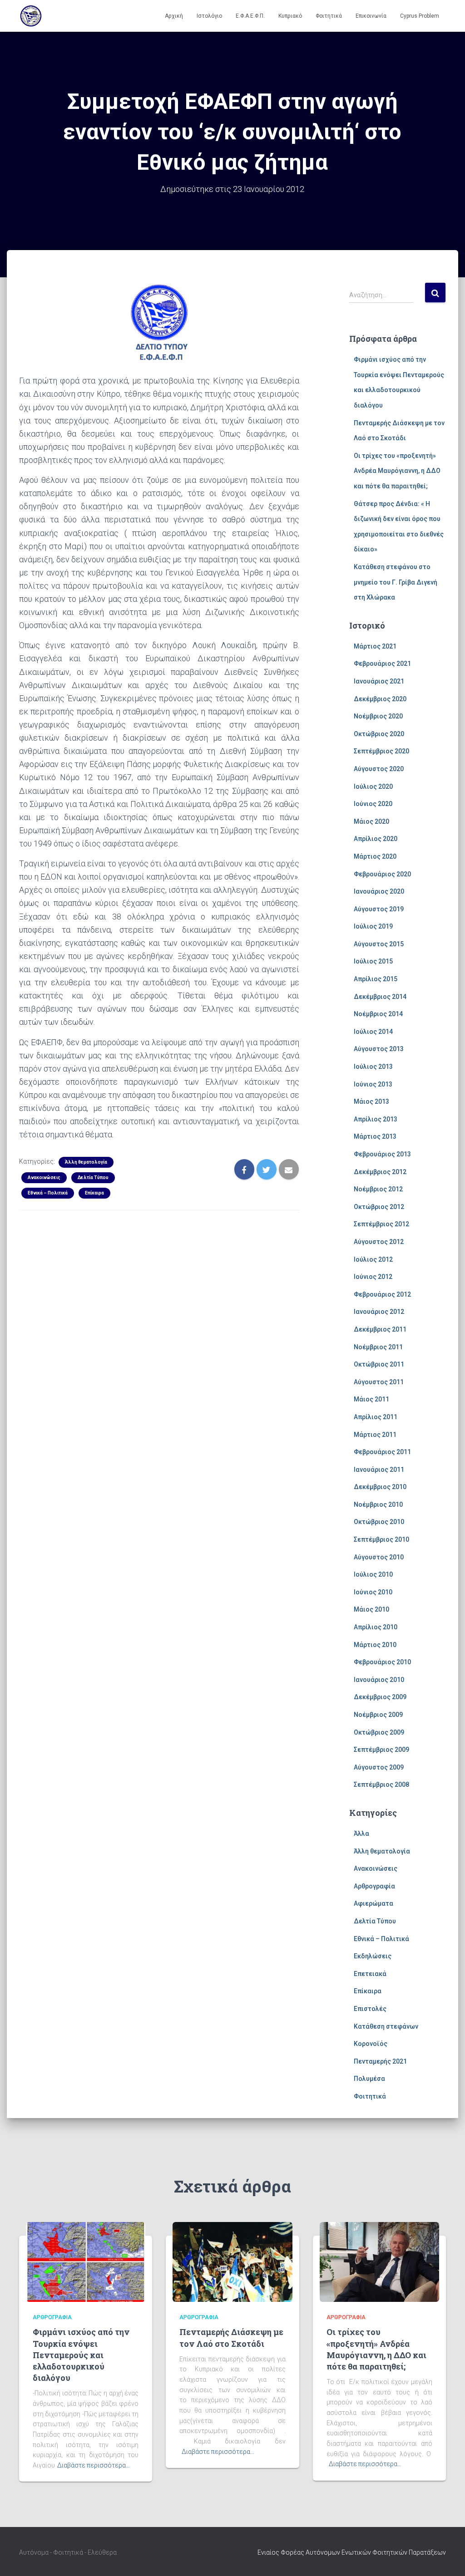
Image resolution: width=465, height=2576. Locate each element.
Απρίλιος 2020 (376, 839)
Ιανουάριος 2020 (379, 891)
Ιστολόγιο (209, 16)
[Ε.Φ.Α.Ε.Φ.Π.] (31, 16)
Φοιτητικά (329, 16)
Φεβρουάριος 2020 (382, 874)
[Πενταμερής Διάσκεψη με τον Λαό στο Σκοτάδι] (232, 2261)
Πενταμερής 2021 (380, 2061)
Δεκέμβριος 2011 (380, 1329)
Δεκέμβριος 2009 (380, 1697)
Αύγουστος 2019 (379, 909)
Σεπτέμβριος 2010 (381, 1539)
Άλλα (361, 1834)
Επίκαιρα (94, 1193)
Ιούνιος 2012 (373, 1277)
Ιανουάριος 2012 (379, 1312)
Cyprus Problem (420, 16)
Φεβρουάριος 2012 (382, 1294)
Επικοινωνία (371, 16)
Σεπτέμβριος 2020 (381, 751)
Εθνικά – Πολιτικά (48, 1193)
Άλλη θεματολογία (86, 1162)
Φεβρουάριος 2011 (382, 1452)
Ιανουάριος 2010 (379, 1680)
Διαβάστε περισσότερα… (94, 2465)
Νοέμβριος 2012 (378, 1189)
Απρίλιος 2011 (376, 1417)
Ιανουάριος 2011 (379, 1470)
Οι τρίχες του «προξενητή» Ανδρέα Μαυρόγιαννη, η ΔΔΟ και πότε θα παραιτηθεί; (397, 471)
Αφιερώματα (373, 1903)
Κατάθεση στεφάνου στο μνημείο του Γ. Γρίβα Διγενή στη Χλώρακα (396, 582)
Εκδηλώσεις (373, 1956)
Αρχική (174, 16)
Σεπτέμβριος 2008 (381, 1785)
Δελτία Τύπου (93, 1177)
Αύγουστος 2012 (379, 1242)
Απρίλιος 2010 (376, 1627)
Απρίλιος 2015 (376, 979)
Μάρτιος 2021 (375, 646)
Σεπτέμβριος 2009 (381, 1750)
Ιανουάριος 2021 (379, 681)
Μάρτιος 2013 (375, 1136)
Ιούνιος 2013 (373, 1084)
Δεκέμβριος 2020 (380, 699)
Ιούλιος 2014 (373, 1032)
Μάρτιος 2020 (375, 856)
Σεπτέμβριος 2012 (381, 1224)
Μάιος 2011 (371, 1399)
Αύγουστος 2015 (379, 944)
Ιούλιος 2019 (373, 926)
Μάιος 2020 (371, 821)
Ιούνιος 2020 (373, 804)
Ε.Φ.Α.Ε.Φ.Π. (250, 16)
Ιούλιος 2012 (373, 1259)
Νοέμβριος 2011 (378, 1347)
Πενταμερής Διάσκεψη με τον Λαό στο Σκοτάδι (231, 2338)
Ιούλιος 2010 (373, 1574)
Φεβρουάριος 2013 (382, 1154)
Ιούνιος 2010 (373, 1592)
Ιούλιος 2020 (373, 787)
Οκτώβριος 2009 (379, 1732)
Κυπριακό (290, 16)
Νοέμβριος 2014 (378, 1014)
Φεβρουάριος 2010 (382, 1662)
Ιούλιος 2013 (373, 1067)
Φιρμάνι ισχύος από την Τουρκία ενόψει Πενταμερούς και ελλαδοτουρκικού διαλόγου (81, 2355)
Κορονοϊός (371, 2044)
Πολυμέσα (369, 2079)
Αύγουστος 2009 (379, 1767)
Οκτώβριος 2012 (379, 1207)
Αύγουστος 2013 (379, 1049)
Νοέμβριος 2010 (378, 1504)
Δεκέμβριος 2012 (380, 1172)
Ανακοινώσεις (44, 1177)
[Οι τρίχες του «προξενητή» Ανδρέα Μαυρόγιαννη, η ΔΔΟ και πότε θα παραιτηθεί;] (379, 2261)
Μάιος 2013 (371, 1101)
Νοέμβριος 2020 (378, 716)
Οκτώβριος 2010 (379, 1522)
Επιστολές (370, 2009)
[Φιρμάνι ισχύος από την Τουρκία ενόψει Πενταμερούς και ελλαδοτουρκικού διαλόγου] (86, 2261)
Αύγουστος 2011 (379, 1382)
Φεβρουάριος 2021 (382, 664)
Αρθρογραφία (374, 1886)
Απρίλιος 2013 (376, 1119)
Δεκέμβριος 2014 (380, 997)
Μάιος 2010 (371, 1609)
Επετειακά (370, 1974)
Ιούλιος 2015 (373, 961)
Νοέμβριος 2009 (378, 1715)
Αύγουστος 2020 (379, 769)
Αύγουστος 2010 (379, 1557)
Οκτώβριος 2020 (379, 734)
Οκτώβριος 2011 (379, 1364)
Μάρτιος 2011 (375, 1435)
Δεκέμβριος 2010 (380, 1487)
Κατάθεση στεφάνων (386, 2026)
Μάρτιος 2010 (375, 1645)
